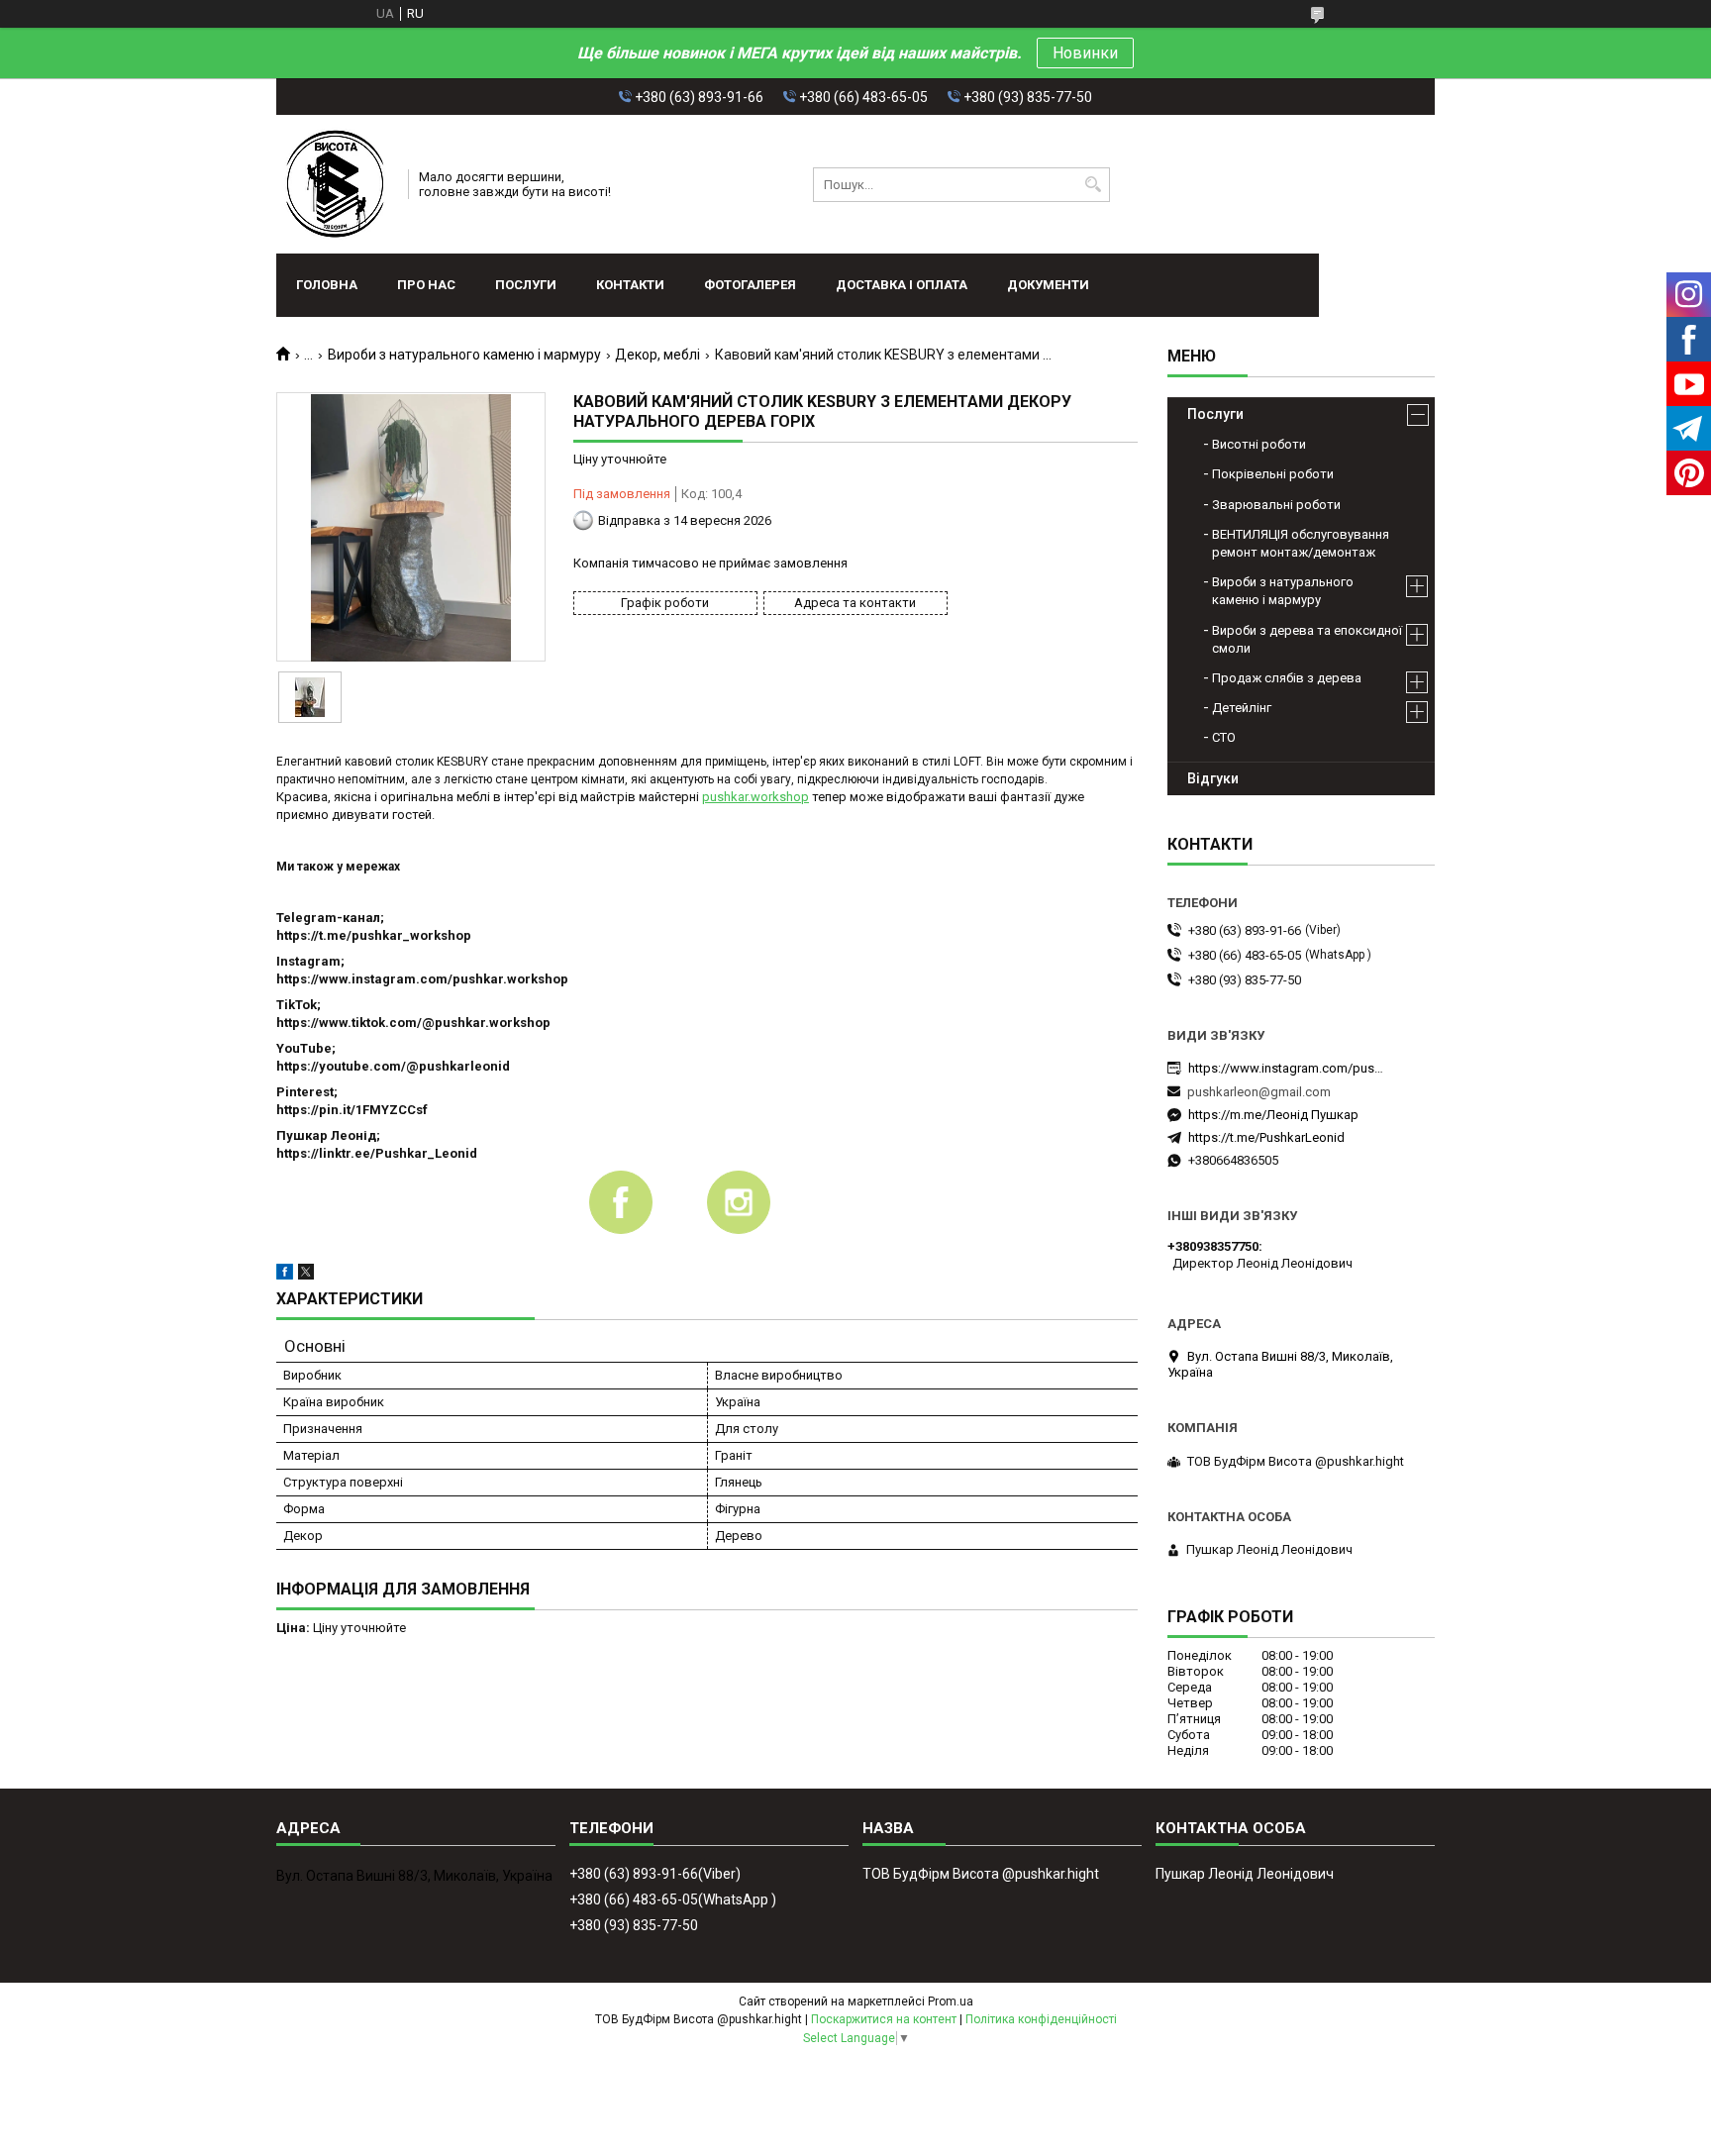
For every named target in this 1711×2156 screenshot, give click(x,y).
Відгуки (1213, 778)
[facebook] (285, 1275)
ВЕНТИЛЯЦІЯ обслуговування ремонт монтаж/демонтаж (1301, 543)
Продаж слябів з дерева (1287, 678)
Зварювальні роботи (1276, 505)
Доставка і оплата (902, 285)
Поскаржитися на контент (884, 2019)
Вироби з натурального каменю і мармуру (464, 355)
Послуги (526, 285)
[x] (306, 1275)
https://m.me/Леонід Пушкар (1273, 1115)
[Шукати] (1093, 185)
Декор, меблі (657, 355)
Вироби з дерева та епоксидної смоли (1307, 639)
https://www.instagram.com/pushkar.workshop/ (1287, 1068)
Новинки (1085, 53)
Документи (1048, 285)
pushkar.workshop (755, 797)
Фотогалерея (750, 285)
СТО (1224, 737)
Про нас (426, 285)
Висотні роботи (1259, 444)
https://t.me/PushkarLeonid (1266, 1137)
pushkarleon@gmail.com (1259, 1092)
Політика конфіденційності (1041, 2019)
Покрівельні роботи (1273, 474)
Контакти (630, 285)
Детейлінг (1242, 708)
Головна (327, 285)
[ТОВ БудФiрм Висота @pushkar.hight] (336, 184)
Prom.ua (951, 2002)
